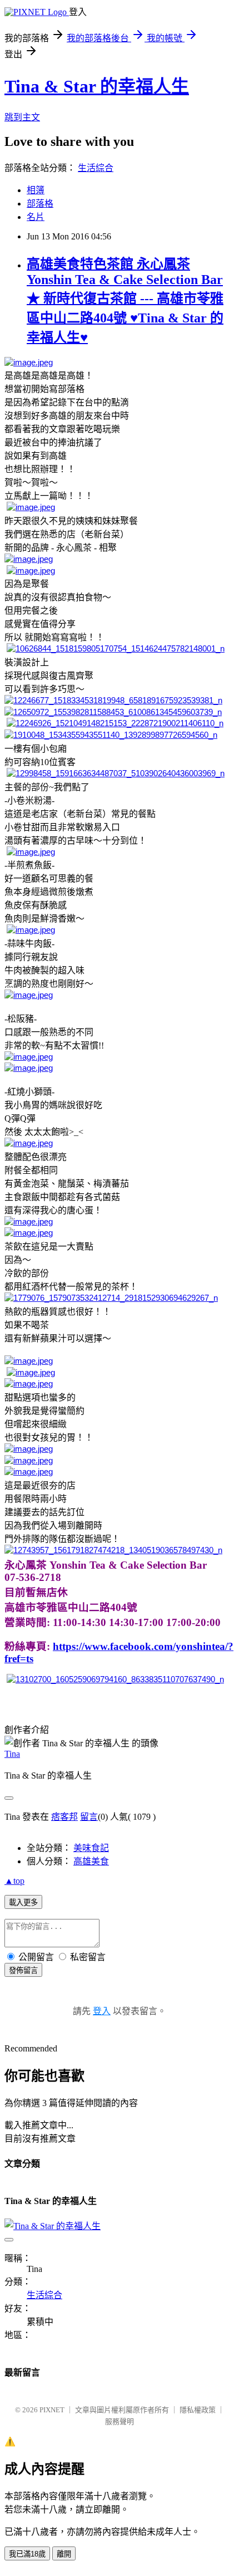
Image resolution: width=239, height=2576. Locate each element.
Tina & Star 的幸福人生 (97, 86)
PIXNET (52, 2410)
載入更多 (23, 1902)
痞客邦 (64, 1817)
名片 (36, 217)
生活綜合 (96, 168)
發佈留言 (23, 1970)
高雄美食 (91, 1861)
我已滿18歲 (27, 2554)
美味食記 (91, 1848)
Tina (12, 1754)
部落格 (40, 204)
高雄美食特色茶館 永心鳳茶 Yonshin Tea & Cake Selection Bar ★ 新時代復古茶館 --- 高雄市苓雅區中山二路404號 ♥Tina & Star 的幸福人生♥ (125, 301)
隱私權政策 (198, 2410)
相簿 (36, 190)
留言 (89, 1817)
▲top (14, 1881)
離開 (64, 2554)
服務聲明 (120, 2421)
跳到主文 (22, 117)
